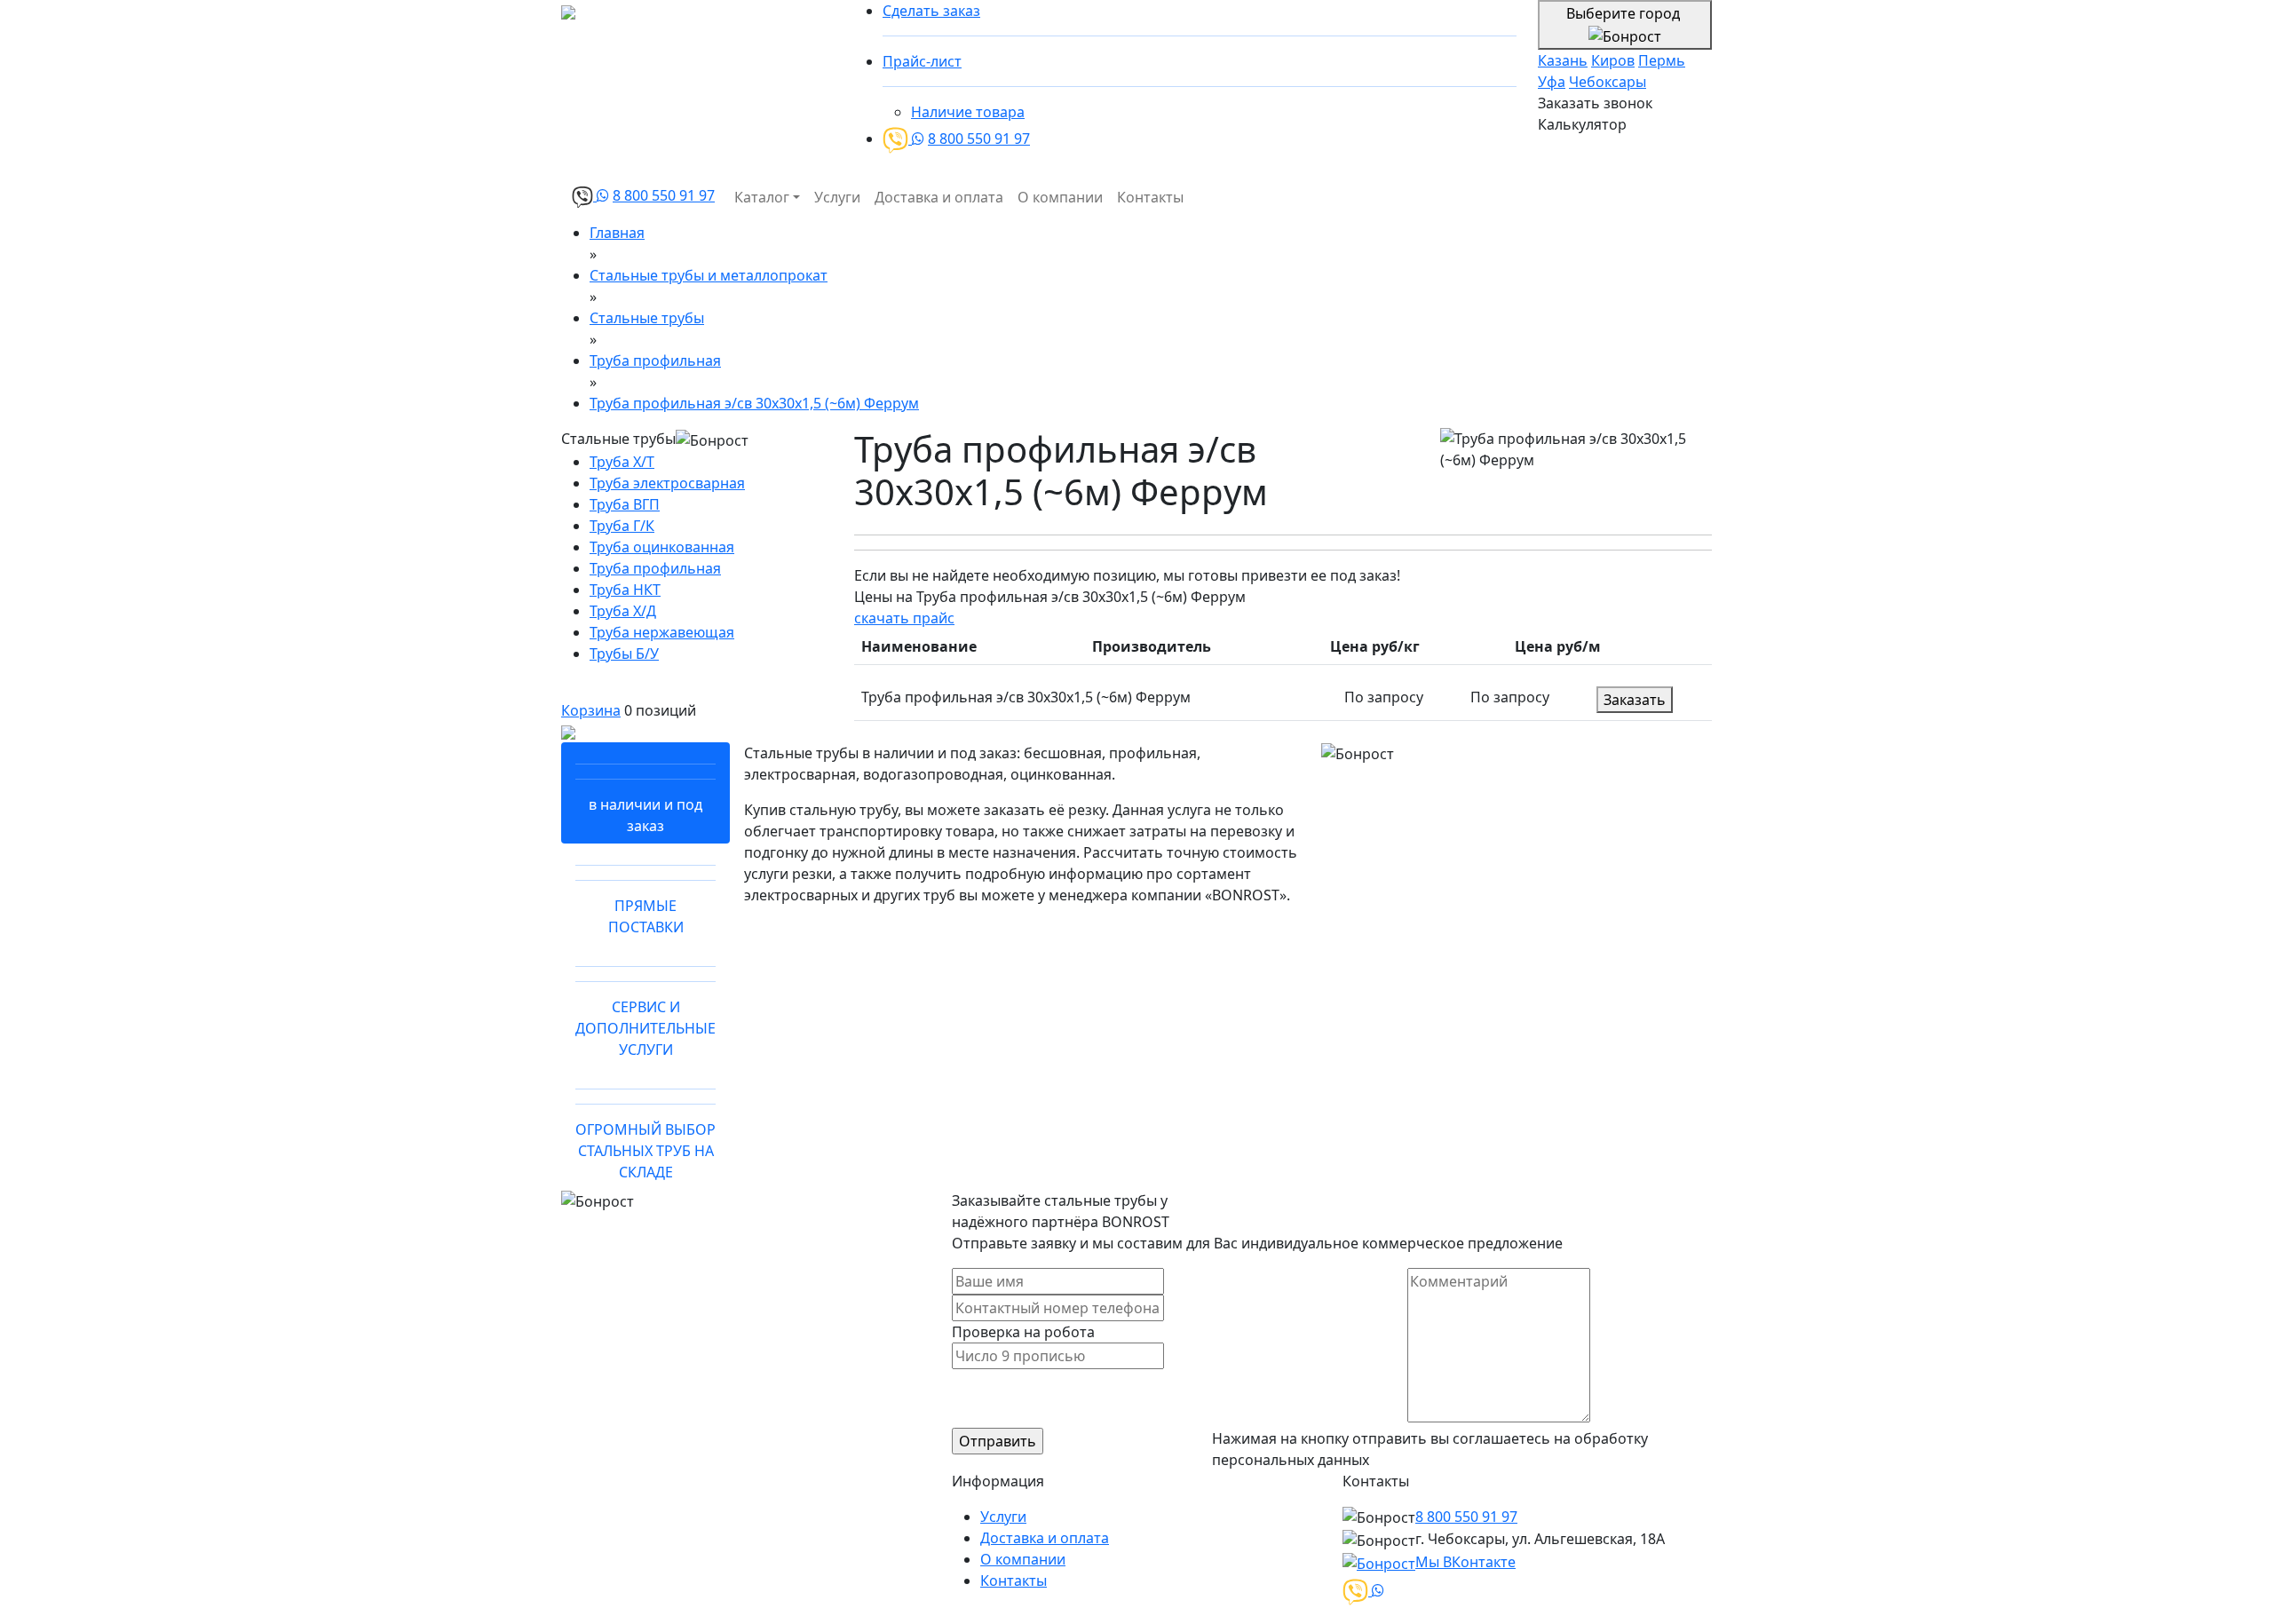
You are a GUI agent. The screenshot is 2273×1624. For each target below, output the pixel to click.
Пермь (1662, 60)
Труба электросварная (667, 483)
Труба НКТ (625, 590)
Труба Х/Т (622, 462)
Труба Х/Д (623, 611)
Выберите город (1625, 13)
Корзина (591, 710)
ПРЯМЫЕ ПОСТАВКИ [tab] (646, 916)
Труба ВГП (625, 504)
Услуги (837, 197)
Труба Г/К (622, 526)
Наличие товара (968, 112)
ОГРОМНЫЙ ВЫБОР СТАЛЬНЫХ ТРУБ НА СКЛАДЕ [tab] (645, 1151)
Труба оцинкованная (662, 547)
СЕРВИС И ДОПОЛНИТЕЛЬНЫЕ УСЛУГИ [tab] (645, 1028)
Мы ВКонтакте (1465, 1562)
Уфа (1552, 82)
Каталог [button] (762, 197)
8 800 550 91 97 (979, 139)
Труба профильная (655, 568)
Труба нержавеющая (662, 632)
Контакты (1150, 197)
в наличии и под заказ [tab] (645, 815)
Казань (1563, 60)
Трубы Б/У (624, 654)
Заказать (1635, 700)
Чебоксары (1608, 82)
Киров (1613, 60)
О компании (1060, 197)
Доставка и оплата (939, 197)
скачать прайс (904, 618)
